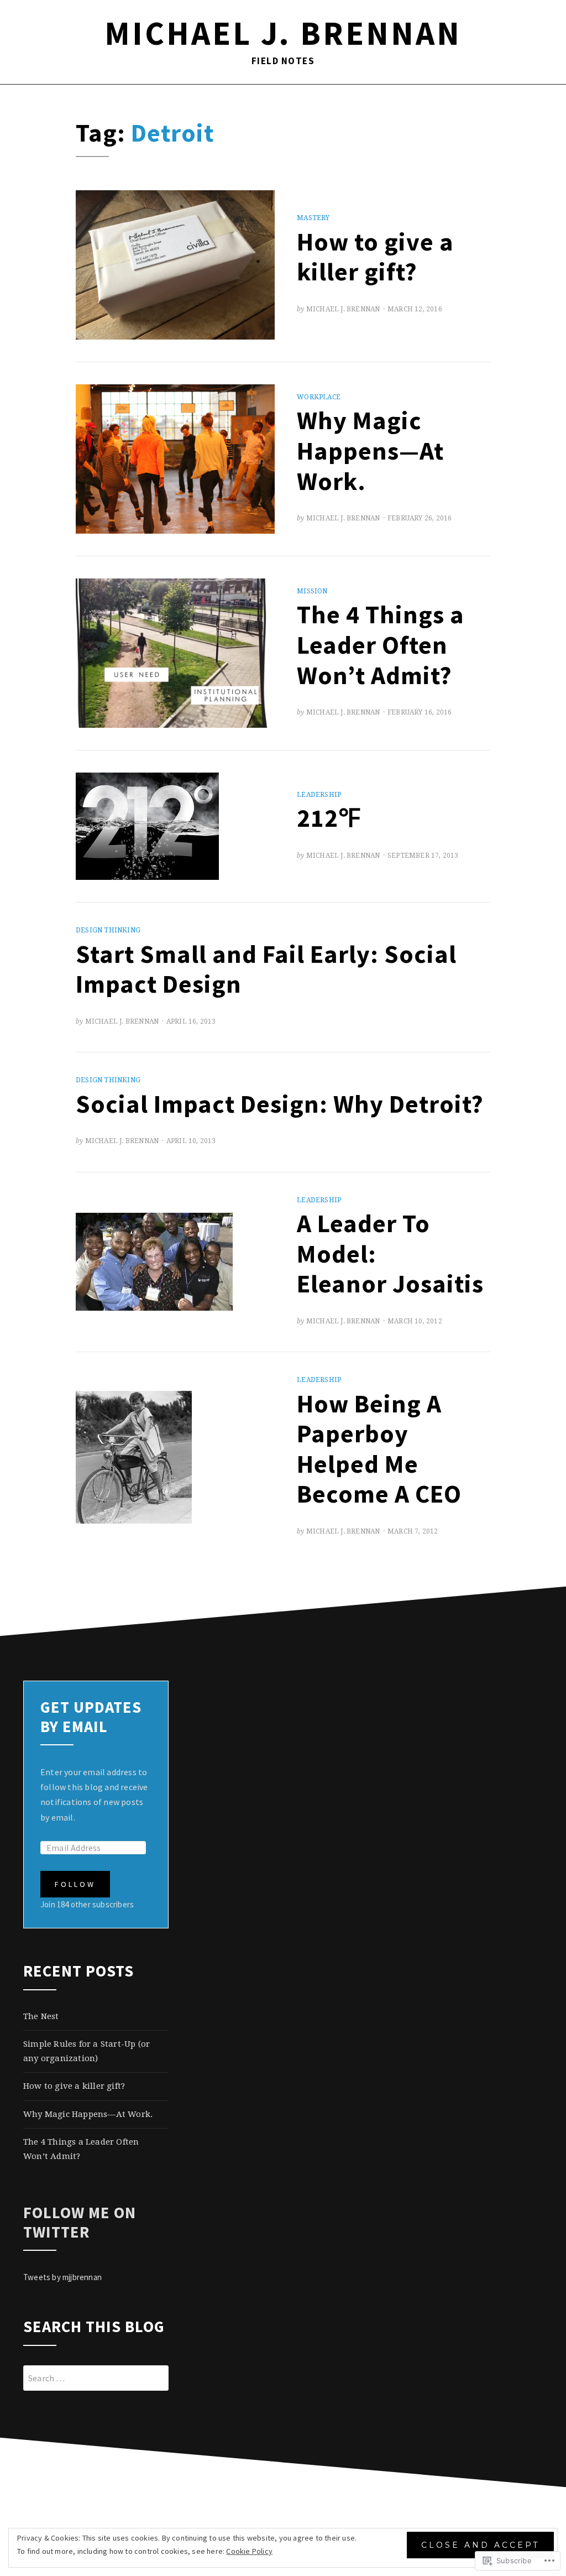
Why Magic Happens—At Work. (370, 450)
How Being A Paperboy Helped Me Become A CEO (379, 1449)
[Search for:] (96, 2378)
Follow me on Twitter (80, 2222)
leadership (319, 795)
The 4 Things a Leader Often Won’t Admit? (381, 644)
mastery (313, 218)
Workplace (319, 397)
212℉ (329, 818)
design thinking (108, 930)
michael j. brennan (283, 33)
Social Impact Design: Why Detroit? (280, 1104)
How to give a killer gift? (375, 257)
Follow (75, 1884)
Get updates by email (91, 1717)
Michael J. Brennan (343, 309)
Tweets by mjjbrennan (62, 2277)
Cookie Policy (249, 2551)
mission (312, 591)
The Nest (41, 2016)
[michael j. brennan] (27, 101)
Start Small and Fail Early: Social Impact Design (266, 969)
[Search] (539, 101)
